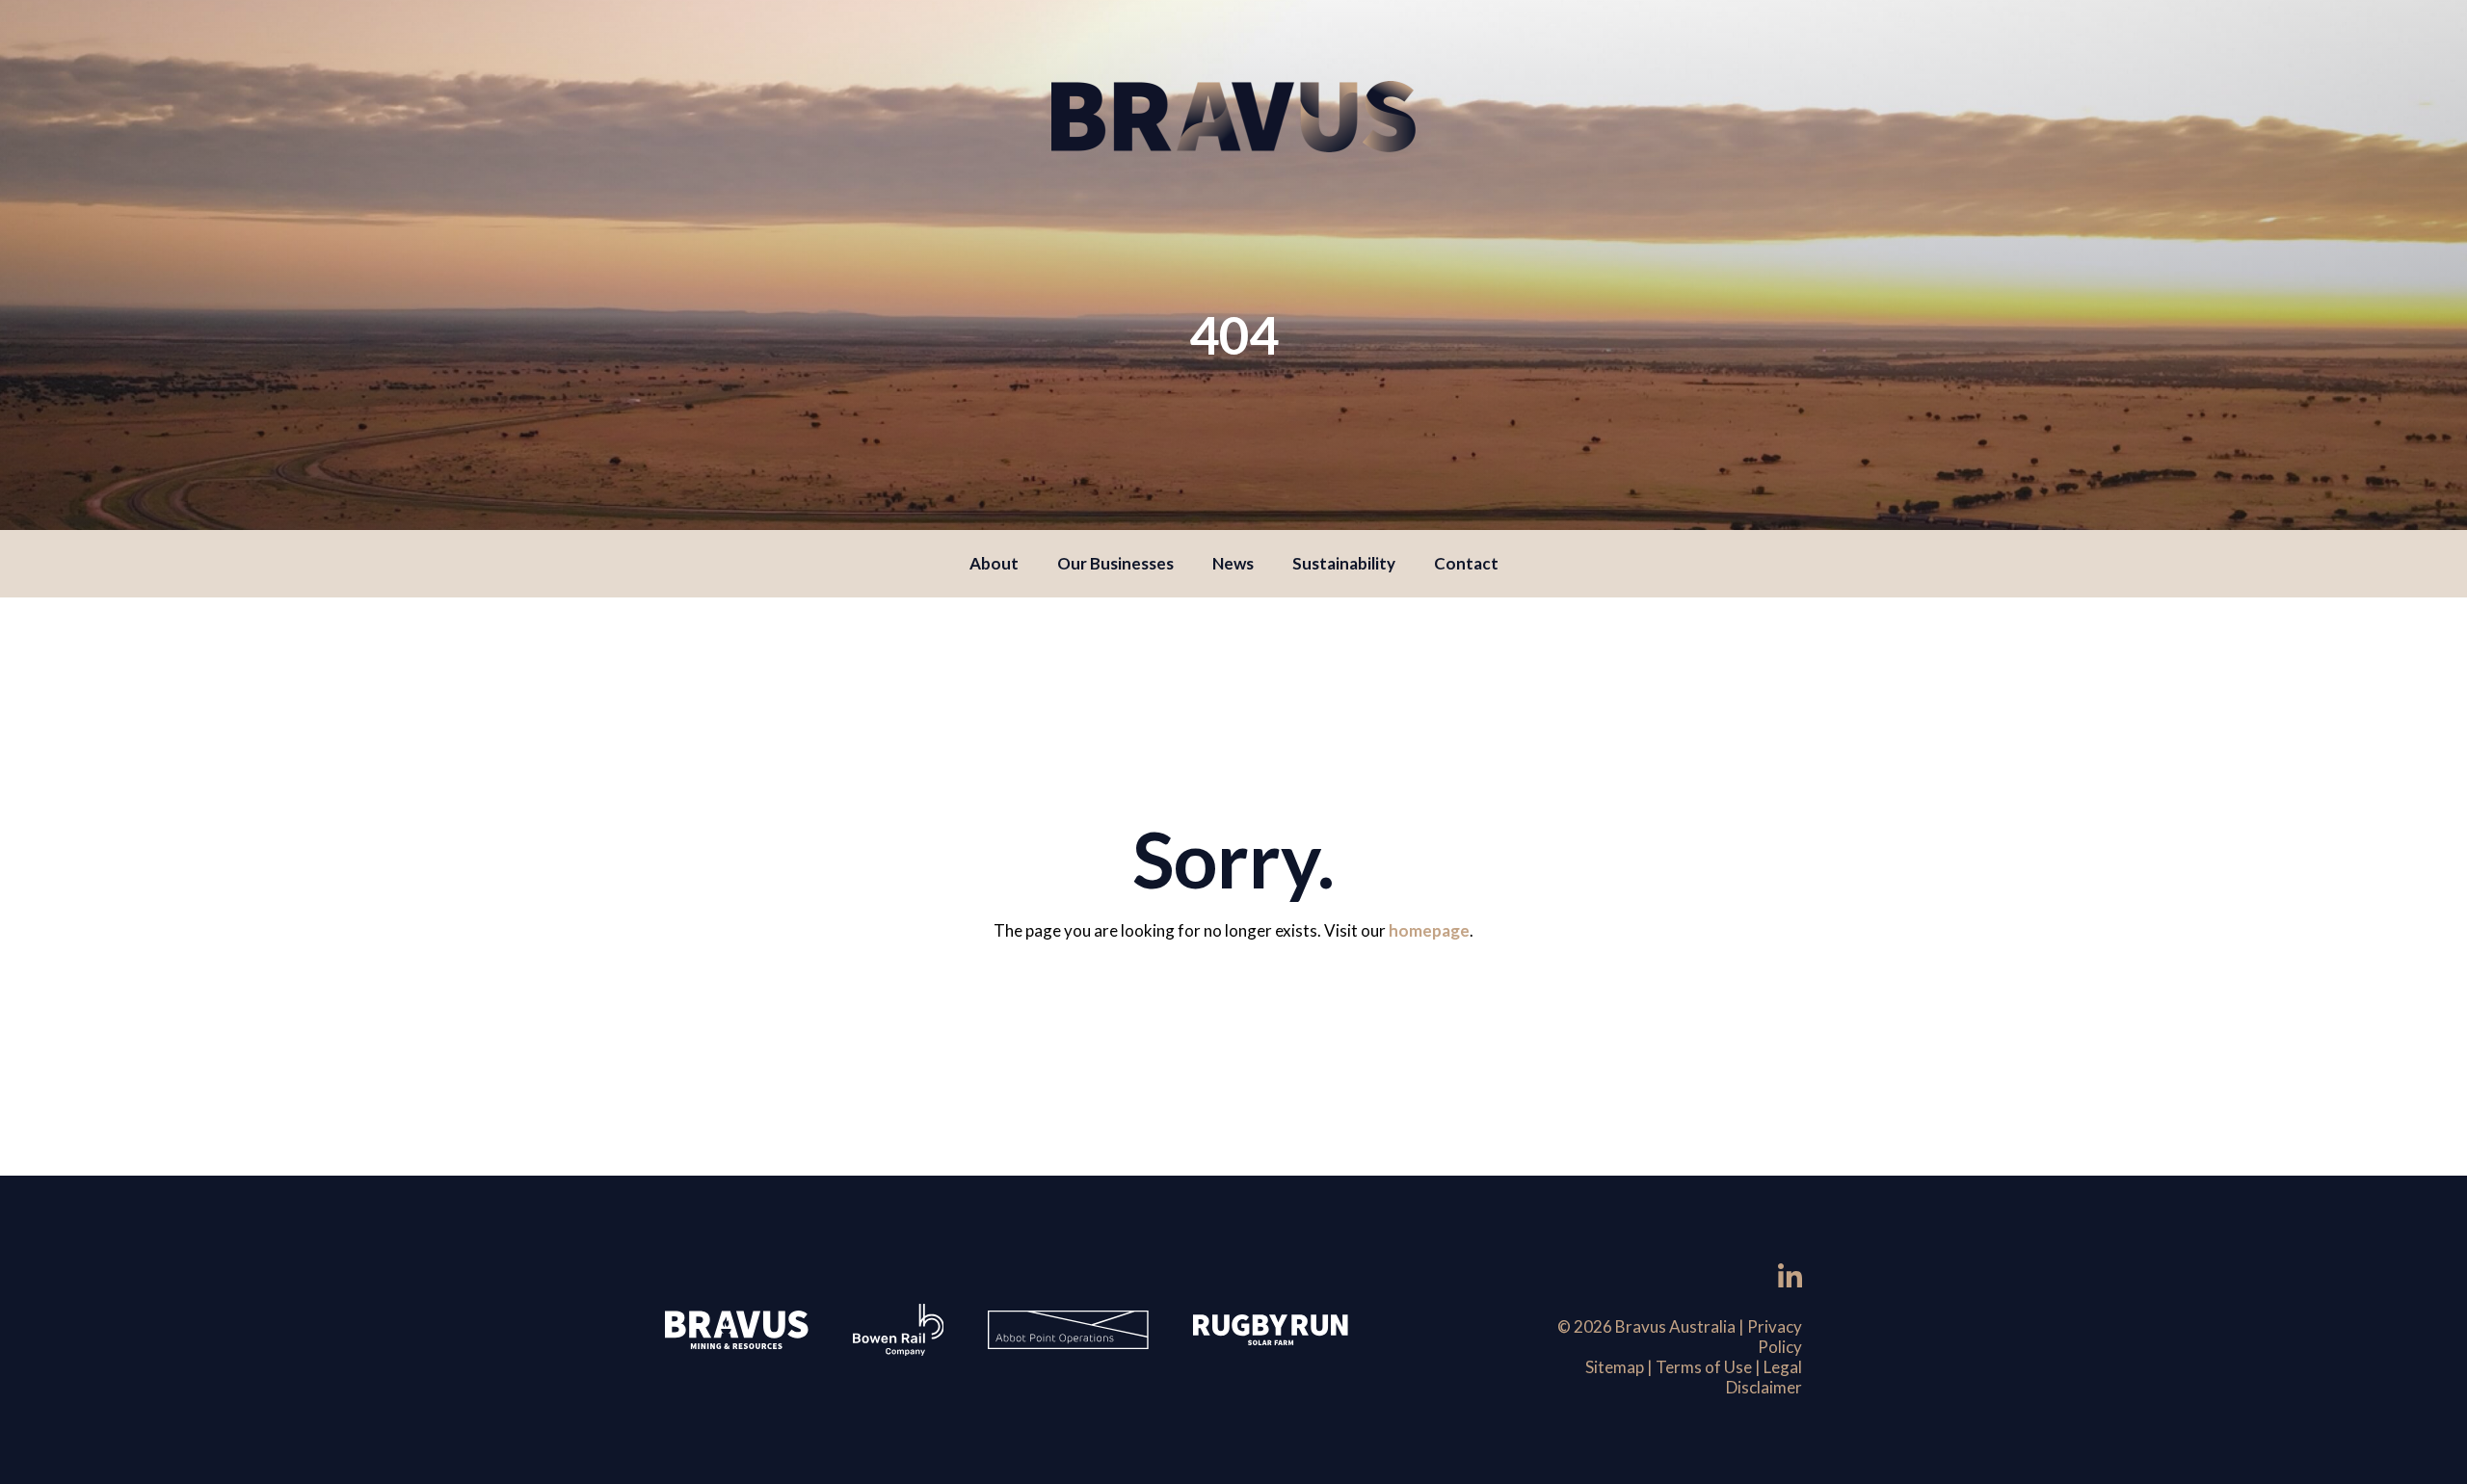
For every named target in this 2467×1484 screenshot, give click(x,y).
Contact (1466, 563)
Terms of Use (1704, 1367)
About (994, 563)
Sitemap (1615, 1367)
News (1233, 563)
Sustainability (1344, 563)
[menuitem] (994, 564)
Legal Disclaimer (1764, 1377)
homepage (1429, 930)
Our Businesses (1115, 563)
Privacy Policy (1775, 1337)
